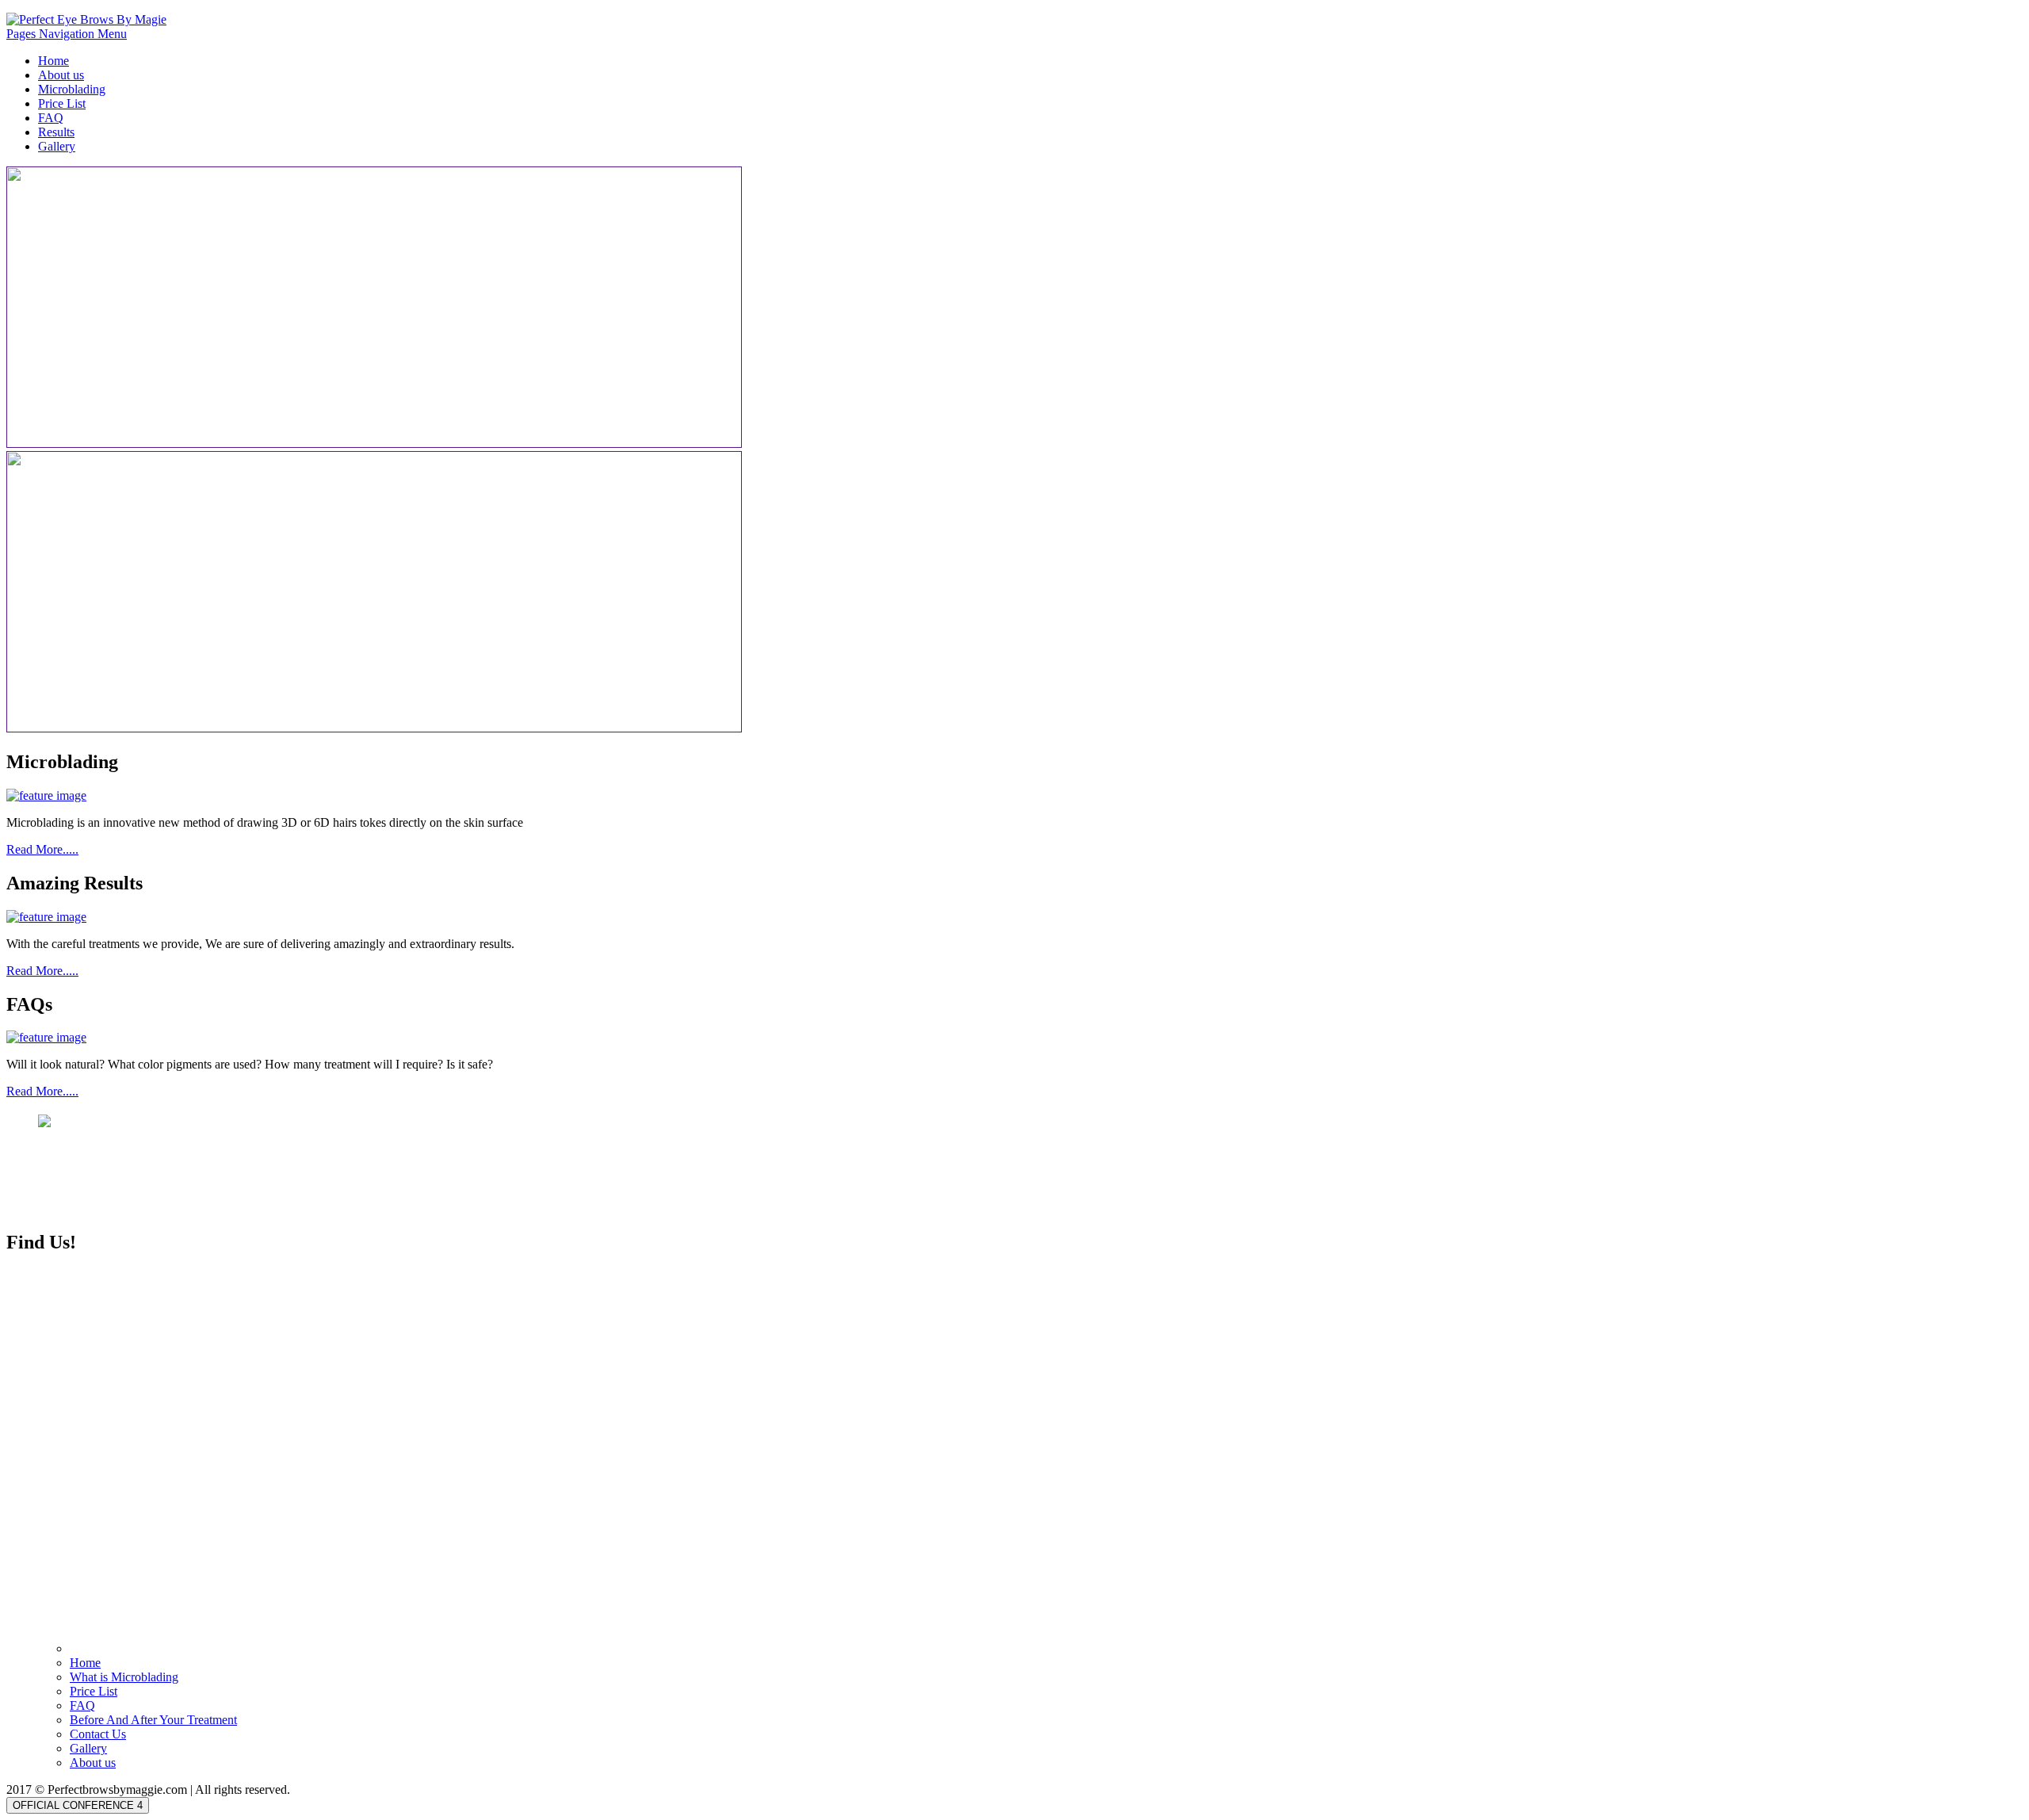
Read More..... (42, 849)
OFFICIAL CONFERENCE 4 (78, 1805)
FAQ (51, 118)
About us (61, 75)
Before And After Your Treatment (153, 1720)
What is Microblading (124, 1677)
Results (56, 132)
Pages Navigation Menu (67, 34)
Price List (62, 103)
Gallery (57, 146)
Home (53, 61)
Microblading (72, 89)
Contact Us (98, 1734)
